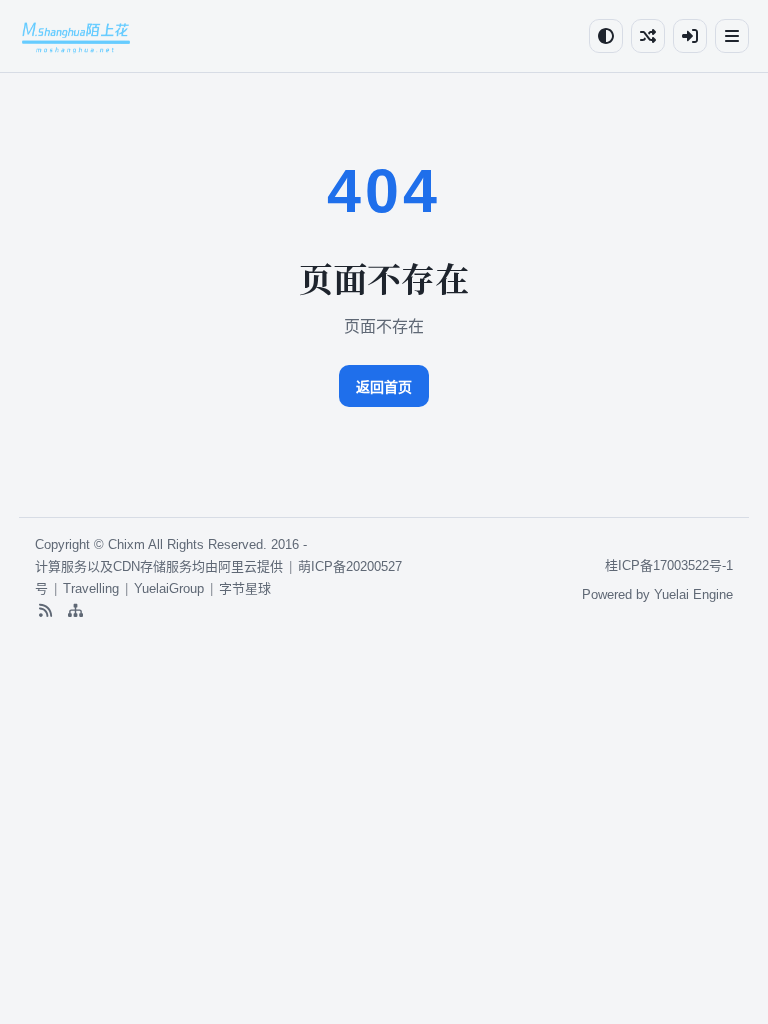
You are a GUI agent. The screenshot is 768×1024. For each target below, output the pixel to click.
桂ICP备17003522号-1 (669, 565)
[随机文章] (648, 36)
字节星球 (245, 588)
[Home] (76, 36)
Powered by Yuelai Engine (657, 594)
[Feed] (45, 611)
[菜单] (732, 36)
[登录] (690, 36)
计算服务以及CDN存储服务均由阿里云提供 (159, 566)
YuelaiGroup (169, 588)
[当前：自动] (606, 36)
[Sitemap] (75, 611)
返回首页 (384, 387)
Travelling (91, 588)
